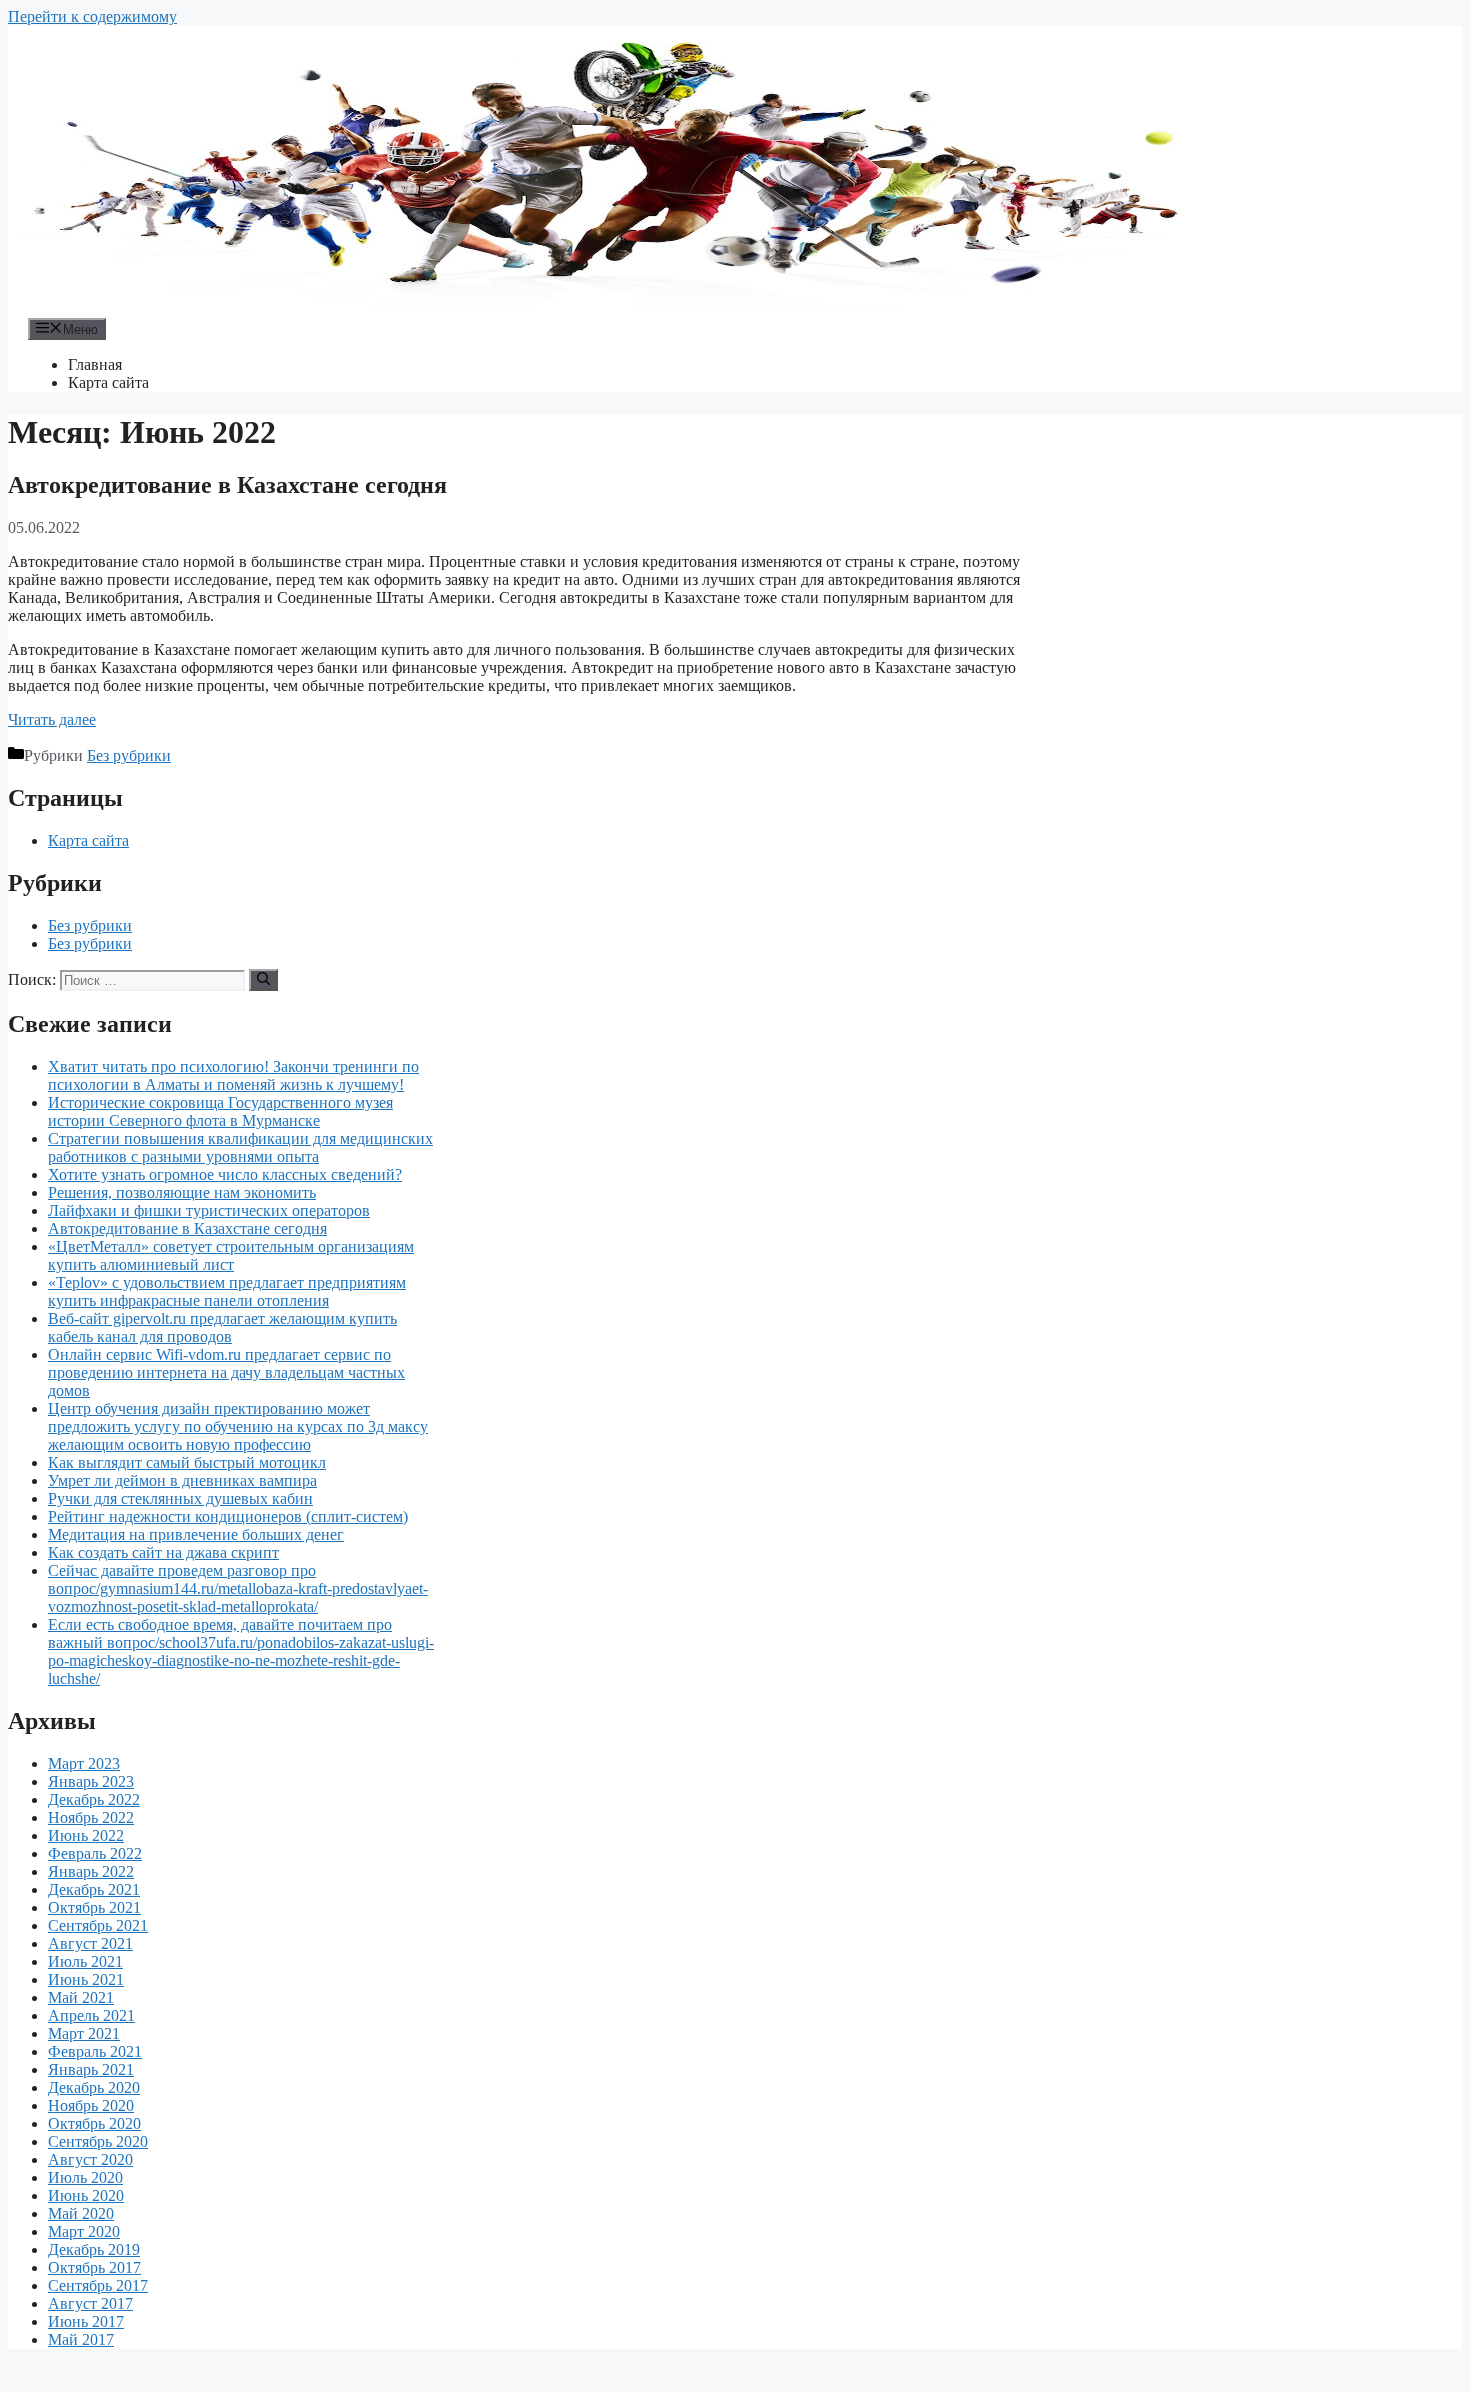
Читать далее (52, 719)
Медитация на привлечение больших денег (196, 1534)
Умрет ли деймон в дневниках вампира (182, 1480)
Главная (95, 364)
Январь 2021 (91, 2069)
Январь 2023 (91, 1781)
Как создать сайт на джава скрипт (163, 1552)
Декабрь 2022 (94, 1799)
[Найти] (263, 980)
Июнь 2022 (86, 1835)
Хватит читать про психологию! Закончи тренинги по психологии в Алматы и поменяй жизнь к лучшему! (233, 1075)
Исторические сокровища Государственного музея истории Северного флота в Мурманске (220, 1111)
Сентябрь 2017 (98, 2285)
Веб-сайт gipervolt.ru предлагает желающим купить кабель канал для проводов (222, 1327)
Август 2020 (90, 2159)
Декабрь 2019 (94, 2249)
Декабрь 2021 (94, 1889)
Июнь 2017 (86, 2321)
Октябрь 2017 (94, 2267)
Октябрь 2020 (94, 2123)
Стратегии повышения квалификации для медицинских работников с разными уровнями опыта (240, 1147)
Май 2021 (81, 1997)
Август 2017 (90, 2303)
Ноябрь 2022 (91, 1817)
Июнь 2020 (86, 2195)
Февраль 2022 (95, 1853)
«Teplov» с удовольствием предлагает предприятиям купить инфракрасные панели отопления (227, 1291)
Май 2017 (81, 2339)
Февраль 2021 (95, 2051)
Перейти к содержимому (92, 16)
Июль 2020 (85, 2177)
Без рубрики (129, 755)
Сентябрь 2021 (98, 1925)
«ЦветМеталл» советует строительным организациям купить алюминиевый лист (231, 1255)
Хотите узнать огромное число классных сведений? (225, 1174)
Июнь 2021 (86, 1979)
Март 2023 (84, 1763)
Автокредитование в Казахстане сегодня (227, 485)
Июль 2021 (85, 1961)
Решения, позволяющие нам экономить (182, 1192)
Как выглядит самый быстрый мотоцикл (187, 1462)
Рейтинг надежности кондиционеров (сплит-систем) (228, 1516)
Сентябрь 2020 (98, 2141)
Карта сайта (108, 382)
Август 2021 (90, 1943)
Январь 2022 (91, 1871)
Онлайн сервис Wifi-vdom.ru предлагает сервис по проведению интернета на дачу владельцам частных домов (226, 1372)
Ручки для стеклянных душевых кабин (180, 1498)
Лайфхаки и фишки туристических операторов (209, 1210)
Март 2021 (84, 2033)
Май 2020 (81, 2213)
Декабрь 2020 (94, 2087)
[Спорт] (608, 308)
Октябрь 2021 (94, 1907)
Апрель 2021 (91, 2015)
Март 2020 (84, 2231)
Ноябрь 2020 (91, 2105)
